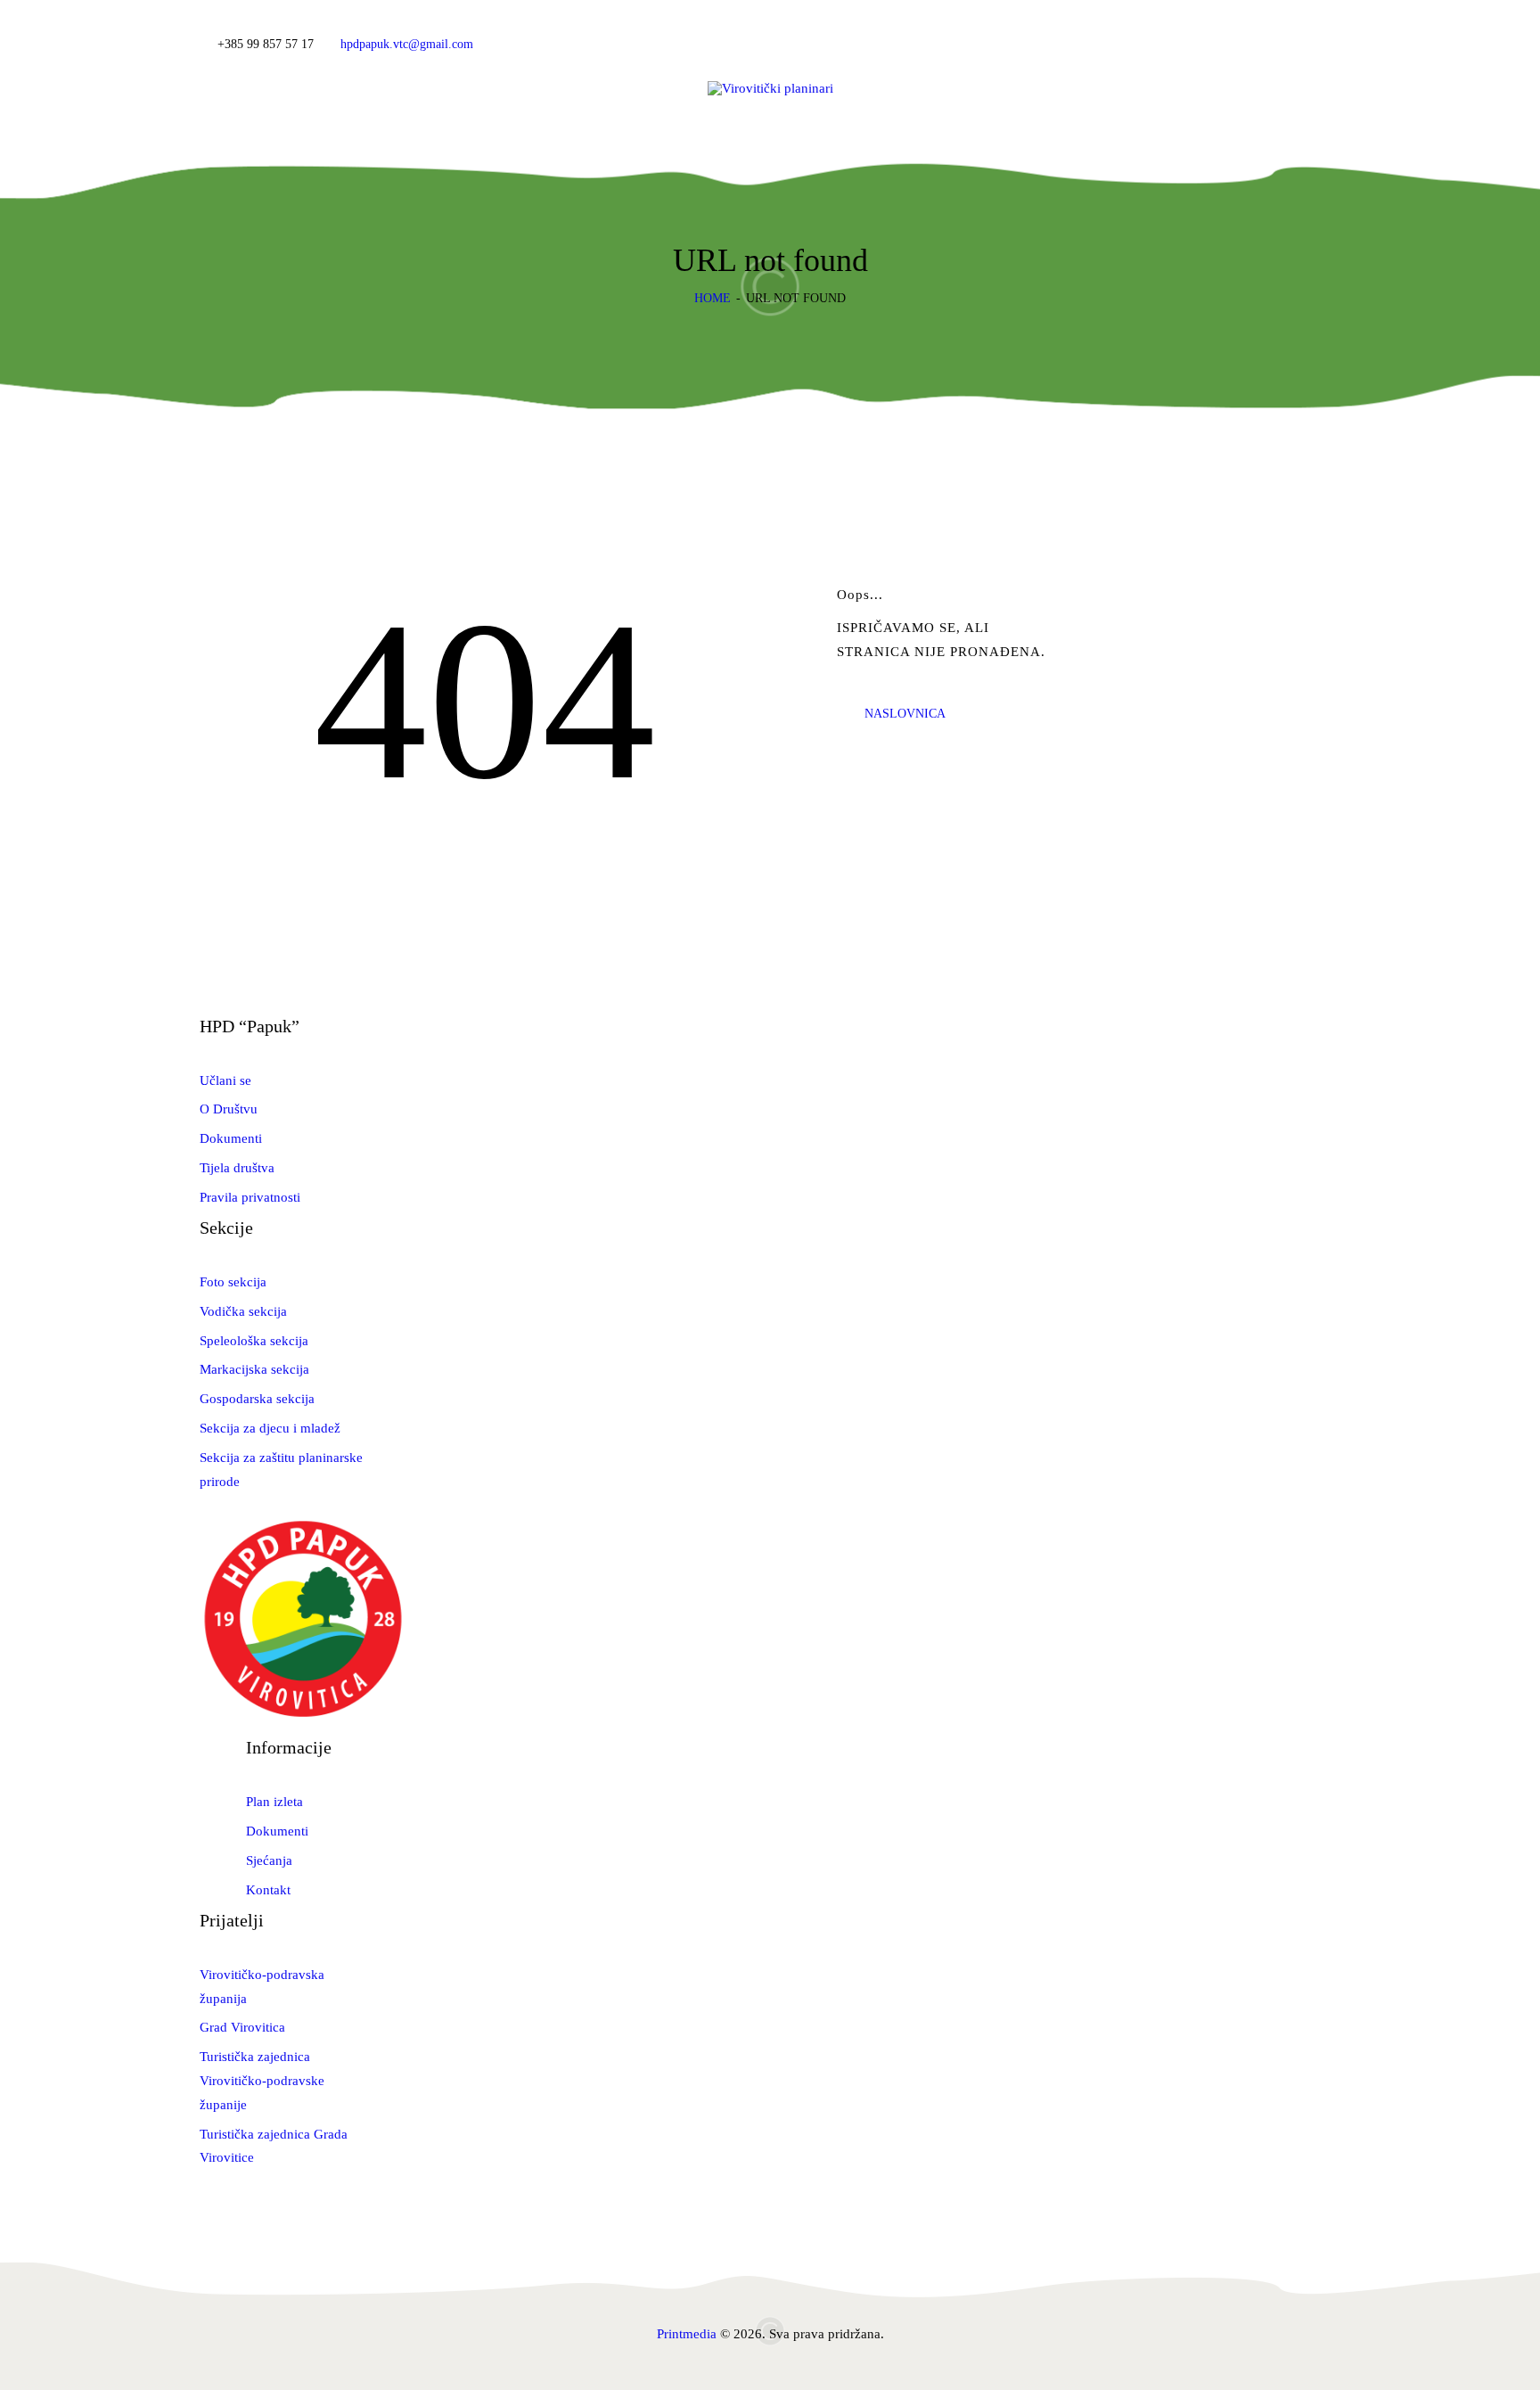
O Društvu (229, 1109)
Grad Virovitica (242, 2027)
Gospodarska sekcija (257, 1399)
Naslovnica (905, 714)
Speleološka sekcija (254, 1341)
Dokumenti (231, 1138)
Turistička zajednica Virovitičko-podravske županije (262, 2081)
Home (713, 298)
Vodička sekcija (243, 1311)
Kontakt (268, 1890)
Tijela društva (237, 1168)
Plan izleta (274, 1802)
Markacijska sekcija (254, 1369)
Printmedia (687, 2334)
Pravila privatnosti (250, 1197)
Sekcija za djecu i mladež (270, 1428)
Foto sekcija (233, 1282)
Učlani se (225, 1080)
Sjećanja (269, 1860)
